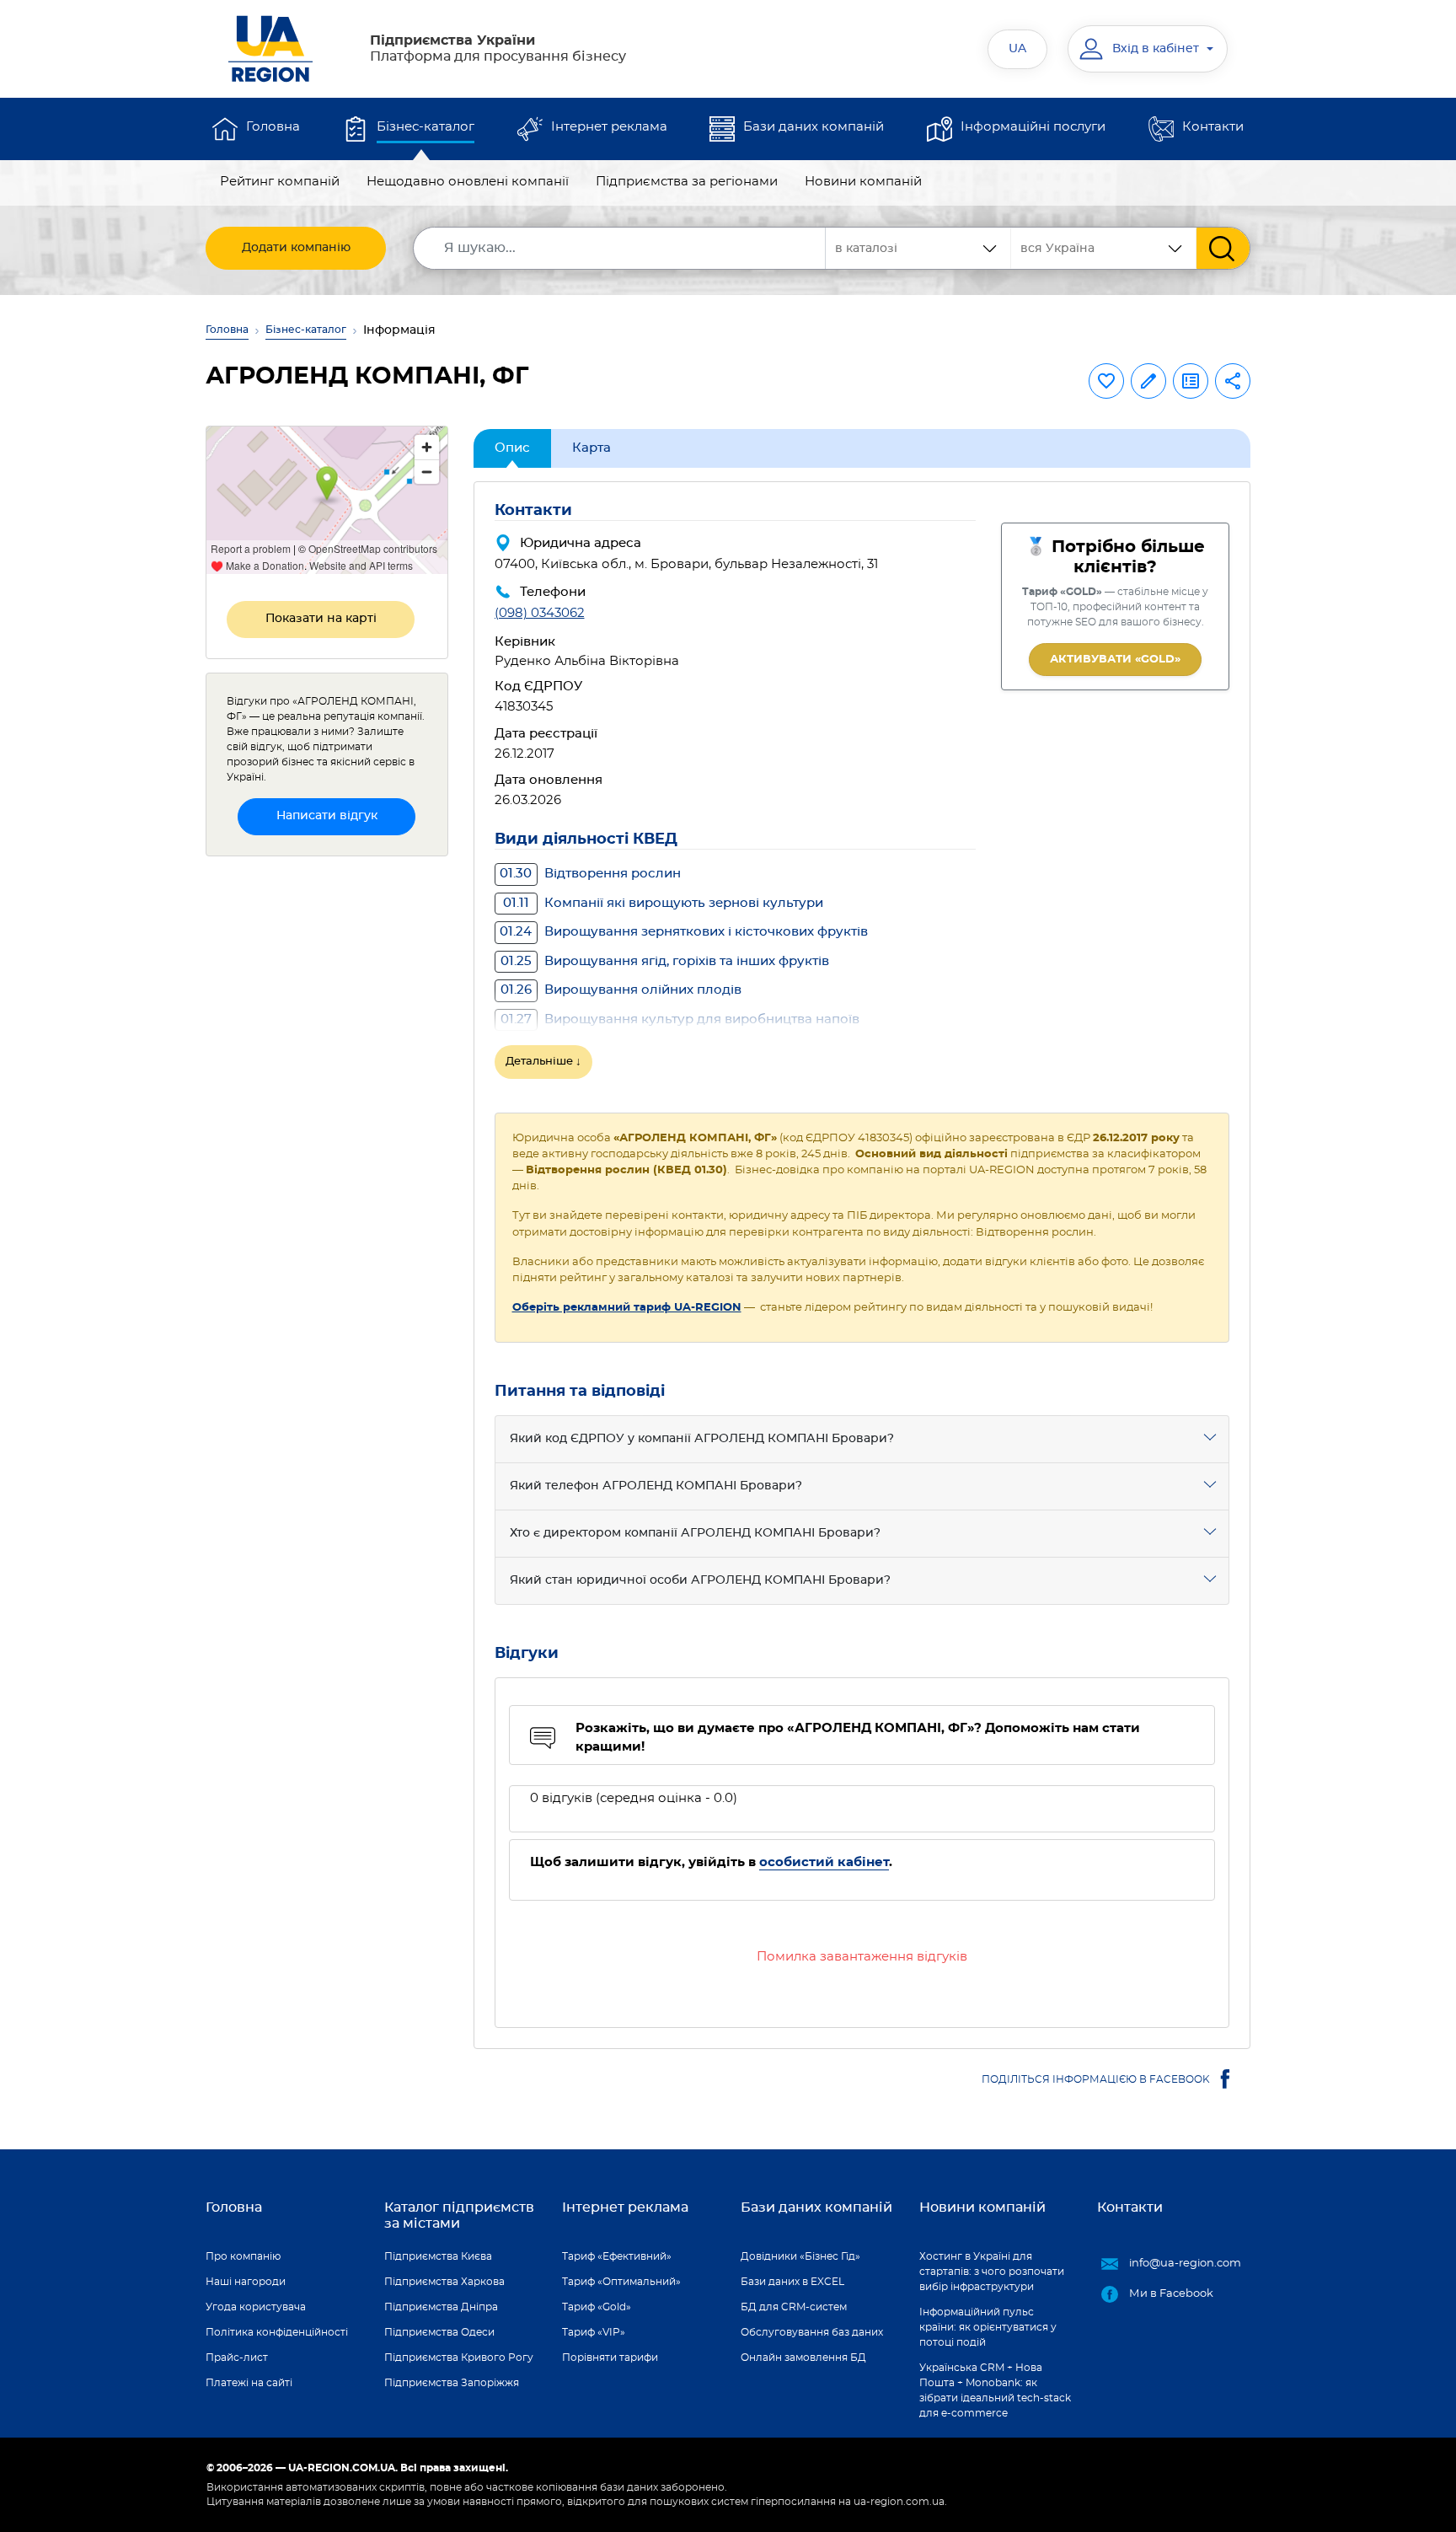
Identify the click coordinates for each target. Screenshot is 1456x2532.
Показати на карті (321, 619)
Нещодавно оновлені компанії (468, 182)
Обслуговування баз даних (812, 2332)
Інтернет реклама (609, 127)
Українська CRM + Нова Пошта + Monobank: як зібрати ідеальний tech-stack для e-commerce (995, 2390)
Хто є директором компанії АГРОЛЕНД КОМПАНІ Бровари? (695, 1533)
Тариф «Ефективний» (617, 2256)
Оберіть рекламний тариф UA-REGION (627, 1308)
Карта (591, 448)
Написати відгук (327, 816)
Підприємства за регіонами (687, 182)
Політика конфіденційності (277, 2332)
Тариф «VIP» (594, 2332)
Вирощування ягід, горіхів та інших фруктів (665, 961)
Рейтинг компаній (280, 182)
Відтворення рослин (590, 874)
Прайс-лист (237, 2358)
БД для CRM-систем (794, 2307)
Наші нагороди (246, 2282)
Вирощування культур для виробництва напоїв (680, 1019)
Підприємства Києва (438, 2256)
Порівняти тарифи (610, 2358)
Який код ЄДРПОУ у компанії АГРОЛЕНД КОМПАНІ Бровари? (702, 1439)
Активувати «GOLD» (1115, 660)
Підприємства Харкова (444, 2282)
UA (1017, 49)
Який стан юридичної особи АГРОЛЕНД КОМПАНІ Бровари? (700, 1580)
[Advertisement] (327, 1123)
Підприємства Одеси (439, 2332)
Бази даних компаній (814, 127)
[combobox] (1104, 248)
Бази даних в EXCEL (792, 2282)
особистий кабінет (824, 1862)
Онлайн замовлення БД (803, 2358)
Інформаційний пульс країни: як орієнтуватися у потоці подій (988, 2327)
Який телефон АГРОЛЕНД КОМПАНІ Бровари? (656, 1486)
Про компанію (243, 2256)
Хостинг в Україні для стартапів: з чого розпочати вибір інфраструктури (992, 2272)
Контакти (1213, 127)
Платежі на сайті (249, 2383)
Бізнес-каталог (426, 127)
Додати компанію (296, 248)
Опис (512, 448)
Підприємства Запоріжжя (452, 2383)
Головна (273, 127)
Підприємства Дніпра (441, 2307)
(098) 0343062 (540, 613)
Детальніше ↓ (543, 1062)
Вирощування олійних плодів (621, 990)
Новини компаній (863, 182)
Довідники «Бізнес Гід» (800, 2256)
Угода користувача (256, 2307)
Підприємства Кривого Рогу (459, 2358)
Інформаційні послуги (1033, 127)
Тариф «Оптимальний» (621, 2282)
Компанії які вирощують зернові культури (663, 903)
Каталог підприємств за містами (459, 2215)
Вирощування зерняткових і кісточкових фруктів (684, 932)
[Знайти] (1223, 248)
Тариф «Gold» (597, 2307)
